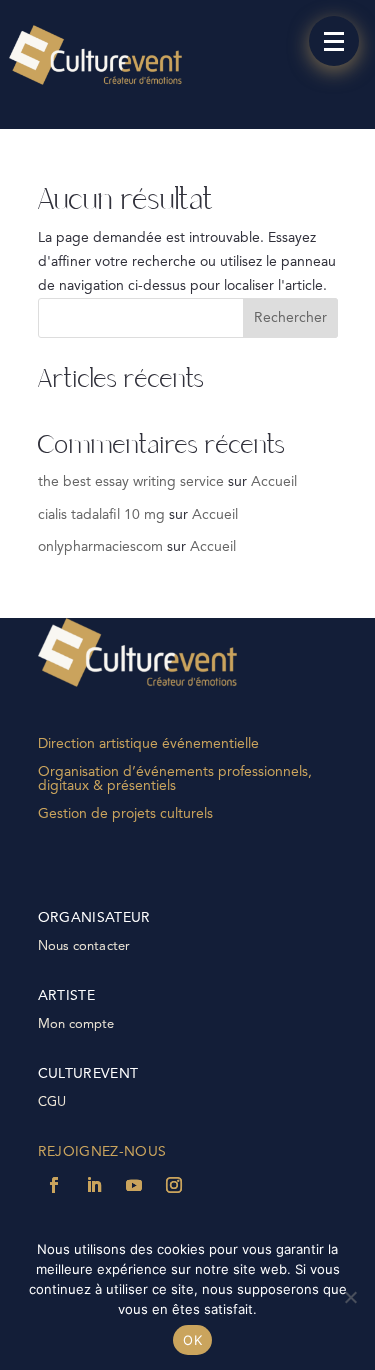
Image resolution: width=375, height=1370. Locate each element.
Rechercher (290, 318)
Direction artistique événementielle (148, 744)
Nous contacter (84, 946)
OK (192, 1340)
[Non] (350, 1297)
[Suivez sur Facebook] (54, 1185)
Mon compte (76, 1024)
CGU (52, 1102)
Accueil (274, 482)
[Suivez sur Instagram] (174, 1185)
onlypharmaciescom (100, 547)
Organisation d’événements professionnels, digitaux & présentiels (175, 779)
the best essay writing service (131, 482)
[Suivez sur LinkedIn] (94, 1185)
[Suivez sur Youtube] (134, 1185)
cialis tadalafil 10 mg (101, 515)
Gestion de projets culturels (125, 814)
